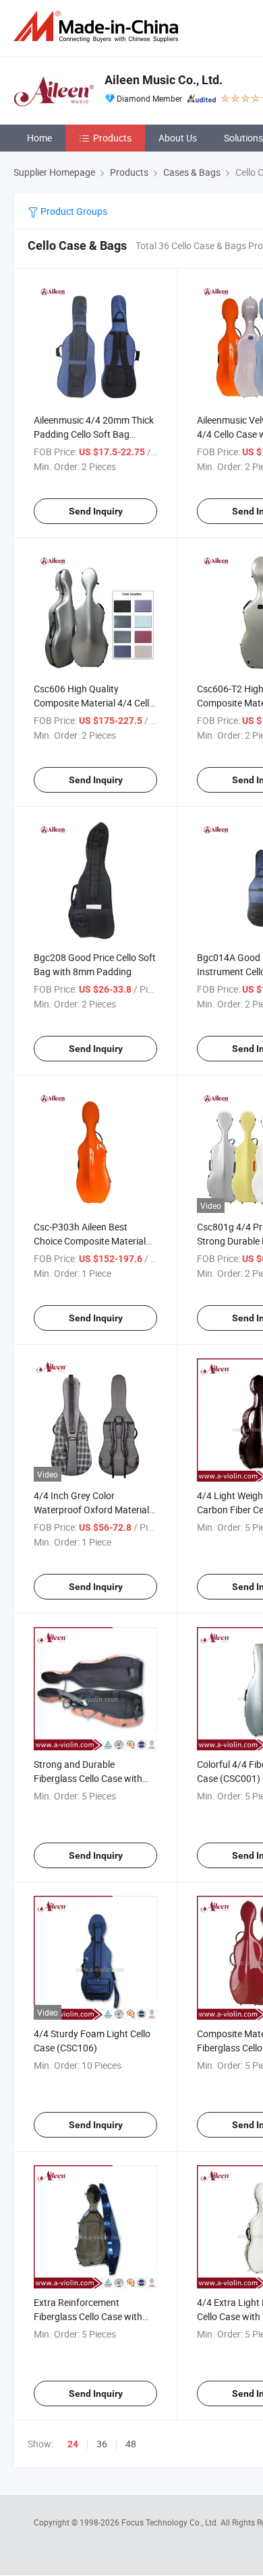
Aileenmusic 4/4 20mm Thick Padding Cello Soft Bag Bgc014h (94, 434)
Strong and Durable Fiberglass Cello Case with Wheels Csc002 (88, 1778)
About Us (178, 138)
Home (39, 138)
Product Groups (73, 211)
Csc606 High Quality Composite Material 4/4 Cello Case (94, 703)
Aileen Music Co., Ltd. (164, 80)
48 (131, 2444)
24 (73, 2444)
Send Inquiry (96, 511)
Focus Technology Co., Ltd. (171, 2522)
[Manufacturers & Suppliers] (98, 27)
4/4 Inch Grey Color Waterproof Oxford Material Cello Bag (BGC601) (91, 1510)
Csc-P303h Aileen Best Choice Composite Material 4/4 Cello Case (90, 1241)
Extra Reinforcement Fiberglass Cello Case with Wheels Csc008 (88, 2316)
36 (102, 2444)
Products (112, 138)
